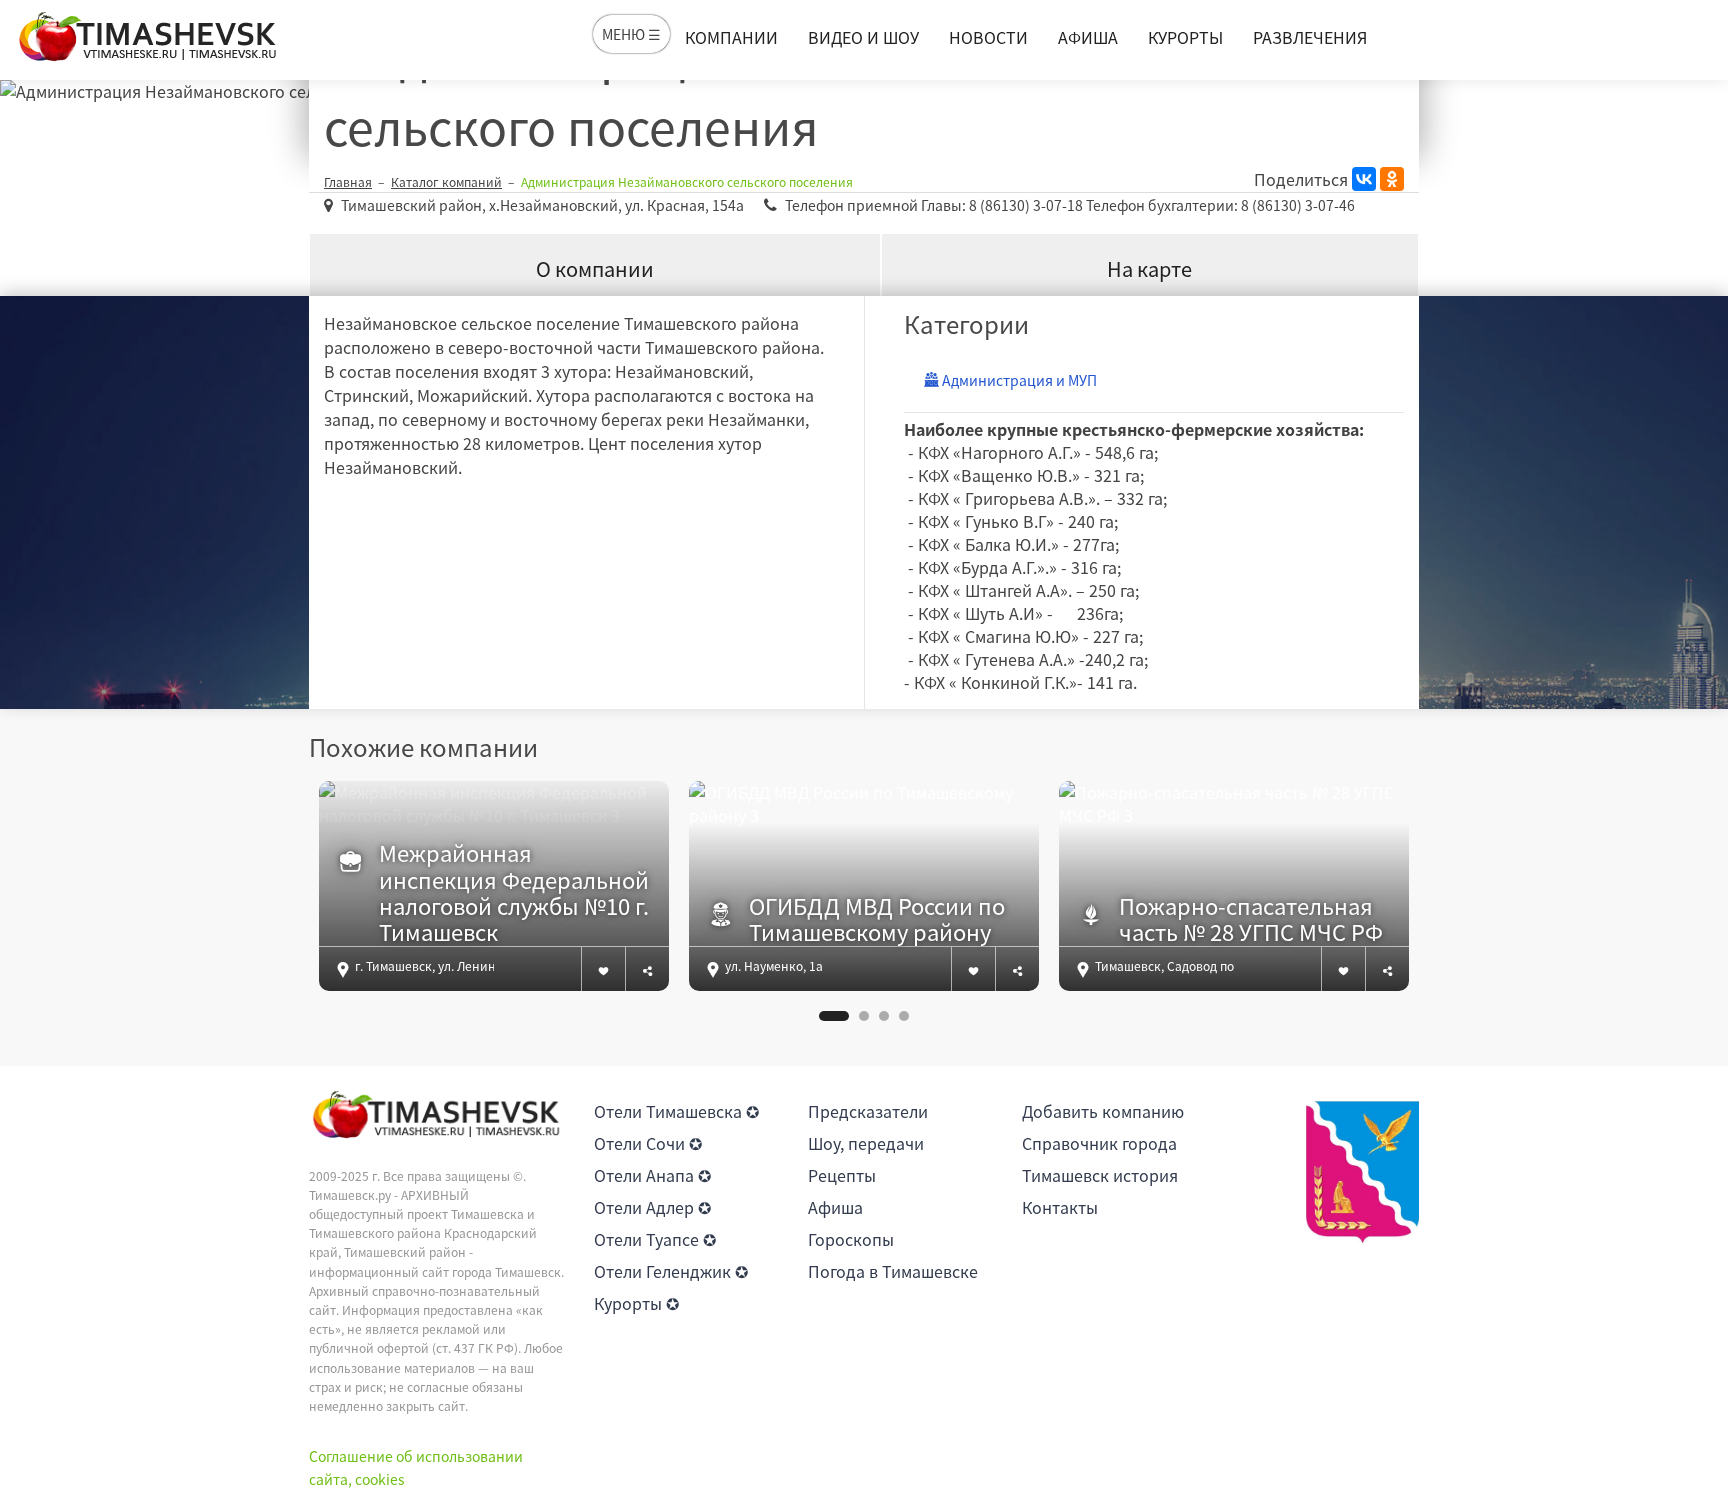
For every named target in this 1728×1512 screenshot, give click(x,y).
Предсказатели (868, 1111)
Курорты (1185, 37)
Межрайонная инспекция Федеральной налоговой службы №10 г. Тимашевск (514, 893)
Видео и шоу (863, 37)
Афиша (1088, 37)
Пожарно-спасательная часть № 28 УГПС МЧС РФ (1251, 919)
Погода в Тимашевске (893, 1271)
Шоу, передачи (866, 1143)
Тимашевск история (1100, 1175)
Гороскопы (851, 1239)
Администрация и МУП (1018, 380)
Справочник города (1099, 1143)
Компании (731, 37)
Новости (988, 37)
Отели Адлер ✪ (652, 1207)
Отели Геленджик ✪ (671, 1271)
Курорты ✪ (636, 1303)
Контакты (1060, 1207)
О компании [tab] (595, 268)
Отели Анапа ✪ (652, 1175)
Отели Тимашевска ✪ (676, 1111)
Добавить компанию (1103, 1111)
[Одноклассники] (1392, 179)
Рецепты (842, 1175)
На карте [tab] (1149, 268)
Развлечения (1310, 37)
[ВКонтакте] (1364, 179)
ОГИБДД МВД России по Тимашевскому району (877, 919)
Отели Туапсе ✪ (655, 1239)
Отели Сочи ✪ (648, 1143)
